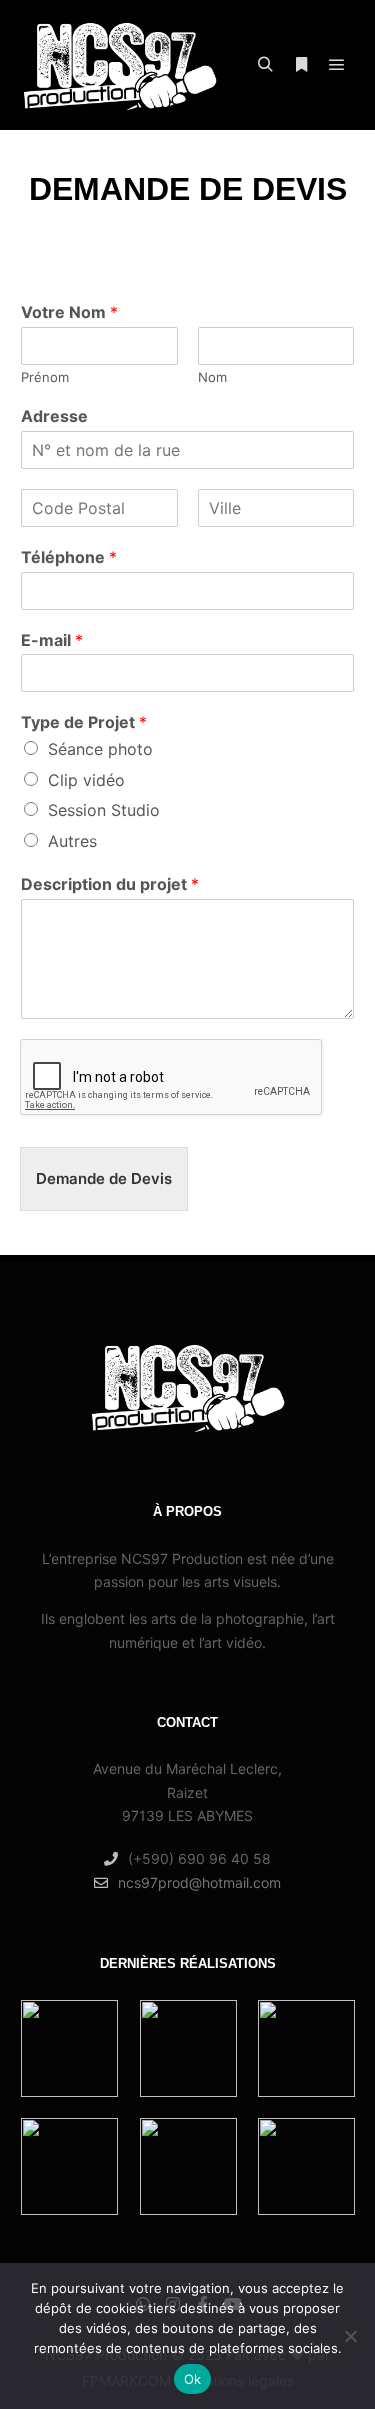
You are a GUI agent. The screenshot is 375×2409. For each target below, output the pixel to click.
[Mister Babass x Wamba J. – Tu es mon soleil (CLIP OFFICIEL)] (69, 2048)
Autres (72, 841)
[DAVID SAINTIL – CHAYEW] (188, 2166)
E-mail (52, 640)
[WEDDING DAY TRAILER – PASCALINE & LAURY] (306, 2166)
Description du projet (110, 884)
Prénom (45, 377)
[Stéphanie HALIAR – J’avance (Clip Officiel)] (306, 2048)
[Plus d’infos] (301, 65)
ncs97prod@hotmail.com (199, 1882)
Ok (193, 2379)
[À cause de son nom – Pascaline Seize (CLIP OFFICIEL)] (188, 2048)
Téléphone (69, 557)
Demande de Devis (104, 1178)
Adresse (54, 416)
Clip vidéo (86, 780)
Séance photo (100, 749)
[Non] (350, 2336)
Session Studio (104, 810)
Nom (212, 377)
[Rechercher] (265, 65)
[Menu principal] (337, 65)
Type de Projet (84, 722)
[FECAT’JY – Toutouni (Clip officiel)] (69, 2166)
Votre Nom (69, 312)
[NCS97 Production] (120, 65)
